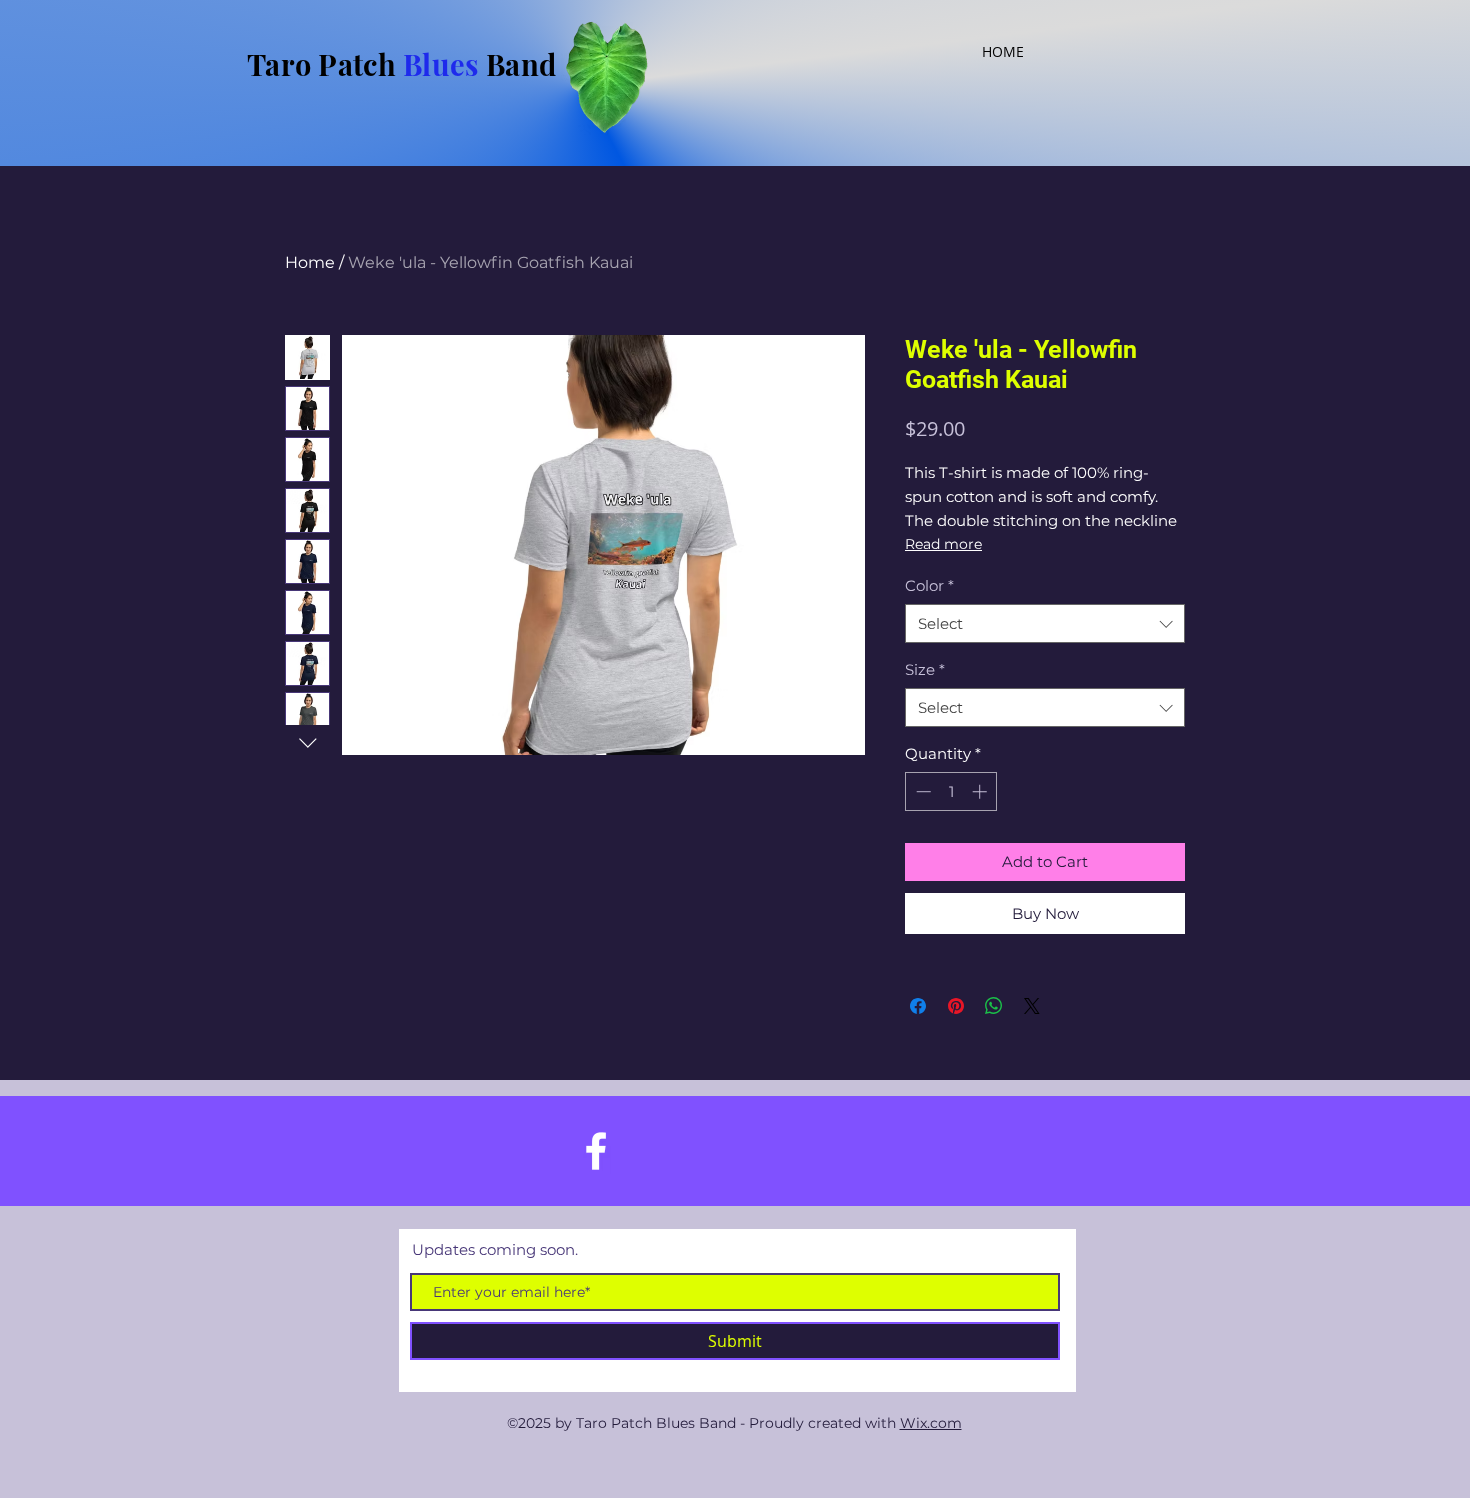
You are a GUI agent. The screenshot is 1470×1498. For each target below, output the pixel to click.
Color (929, 585)
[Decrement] (921, 791)
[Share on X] (1032, 1006)
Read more (943, 544)
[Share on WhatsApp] (994, 1006)
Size (925, 669)
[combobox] (1045, 623)
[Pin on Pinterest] (956, 1006)
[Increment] (981, 791)
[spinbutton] (951, 791)
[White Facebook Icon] (596, 1151)
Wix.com (931, 1423)
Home (310, 262)
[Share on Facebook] (918, 1006)
